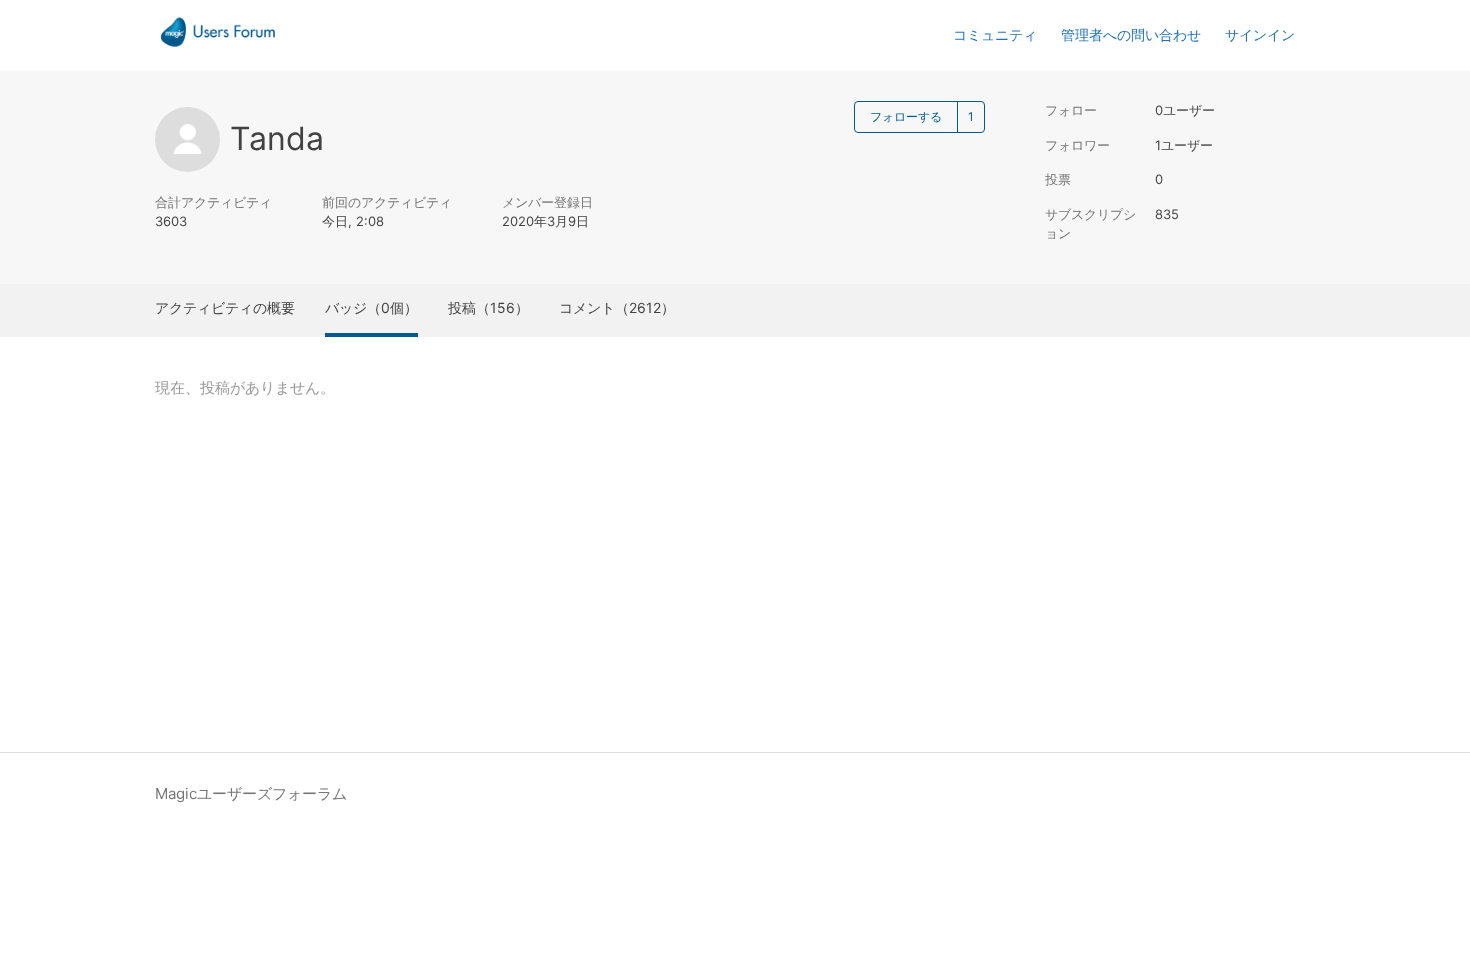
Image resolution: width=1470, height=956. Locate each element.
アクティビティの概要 (225, 307)
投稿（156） (488, 307)
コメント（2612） (617, 307)
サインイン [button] (1260, 34)
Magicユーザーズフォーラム (251, 793)
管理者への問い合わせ (1131, 34)
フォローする (906, 116)
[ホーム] (218, 45)
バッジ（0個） (371, 307)
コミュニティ (995, 34)
